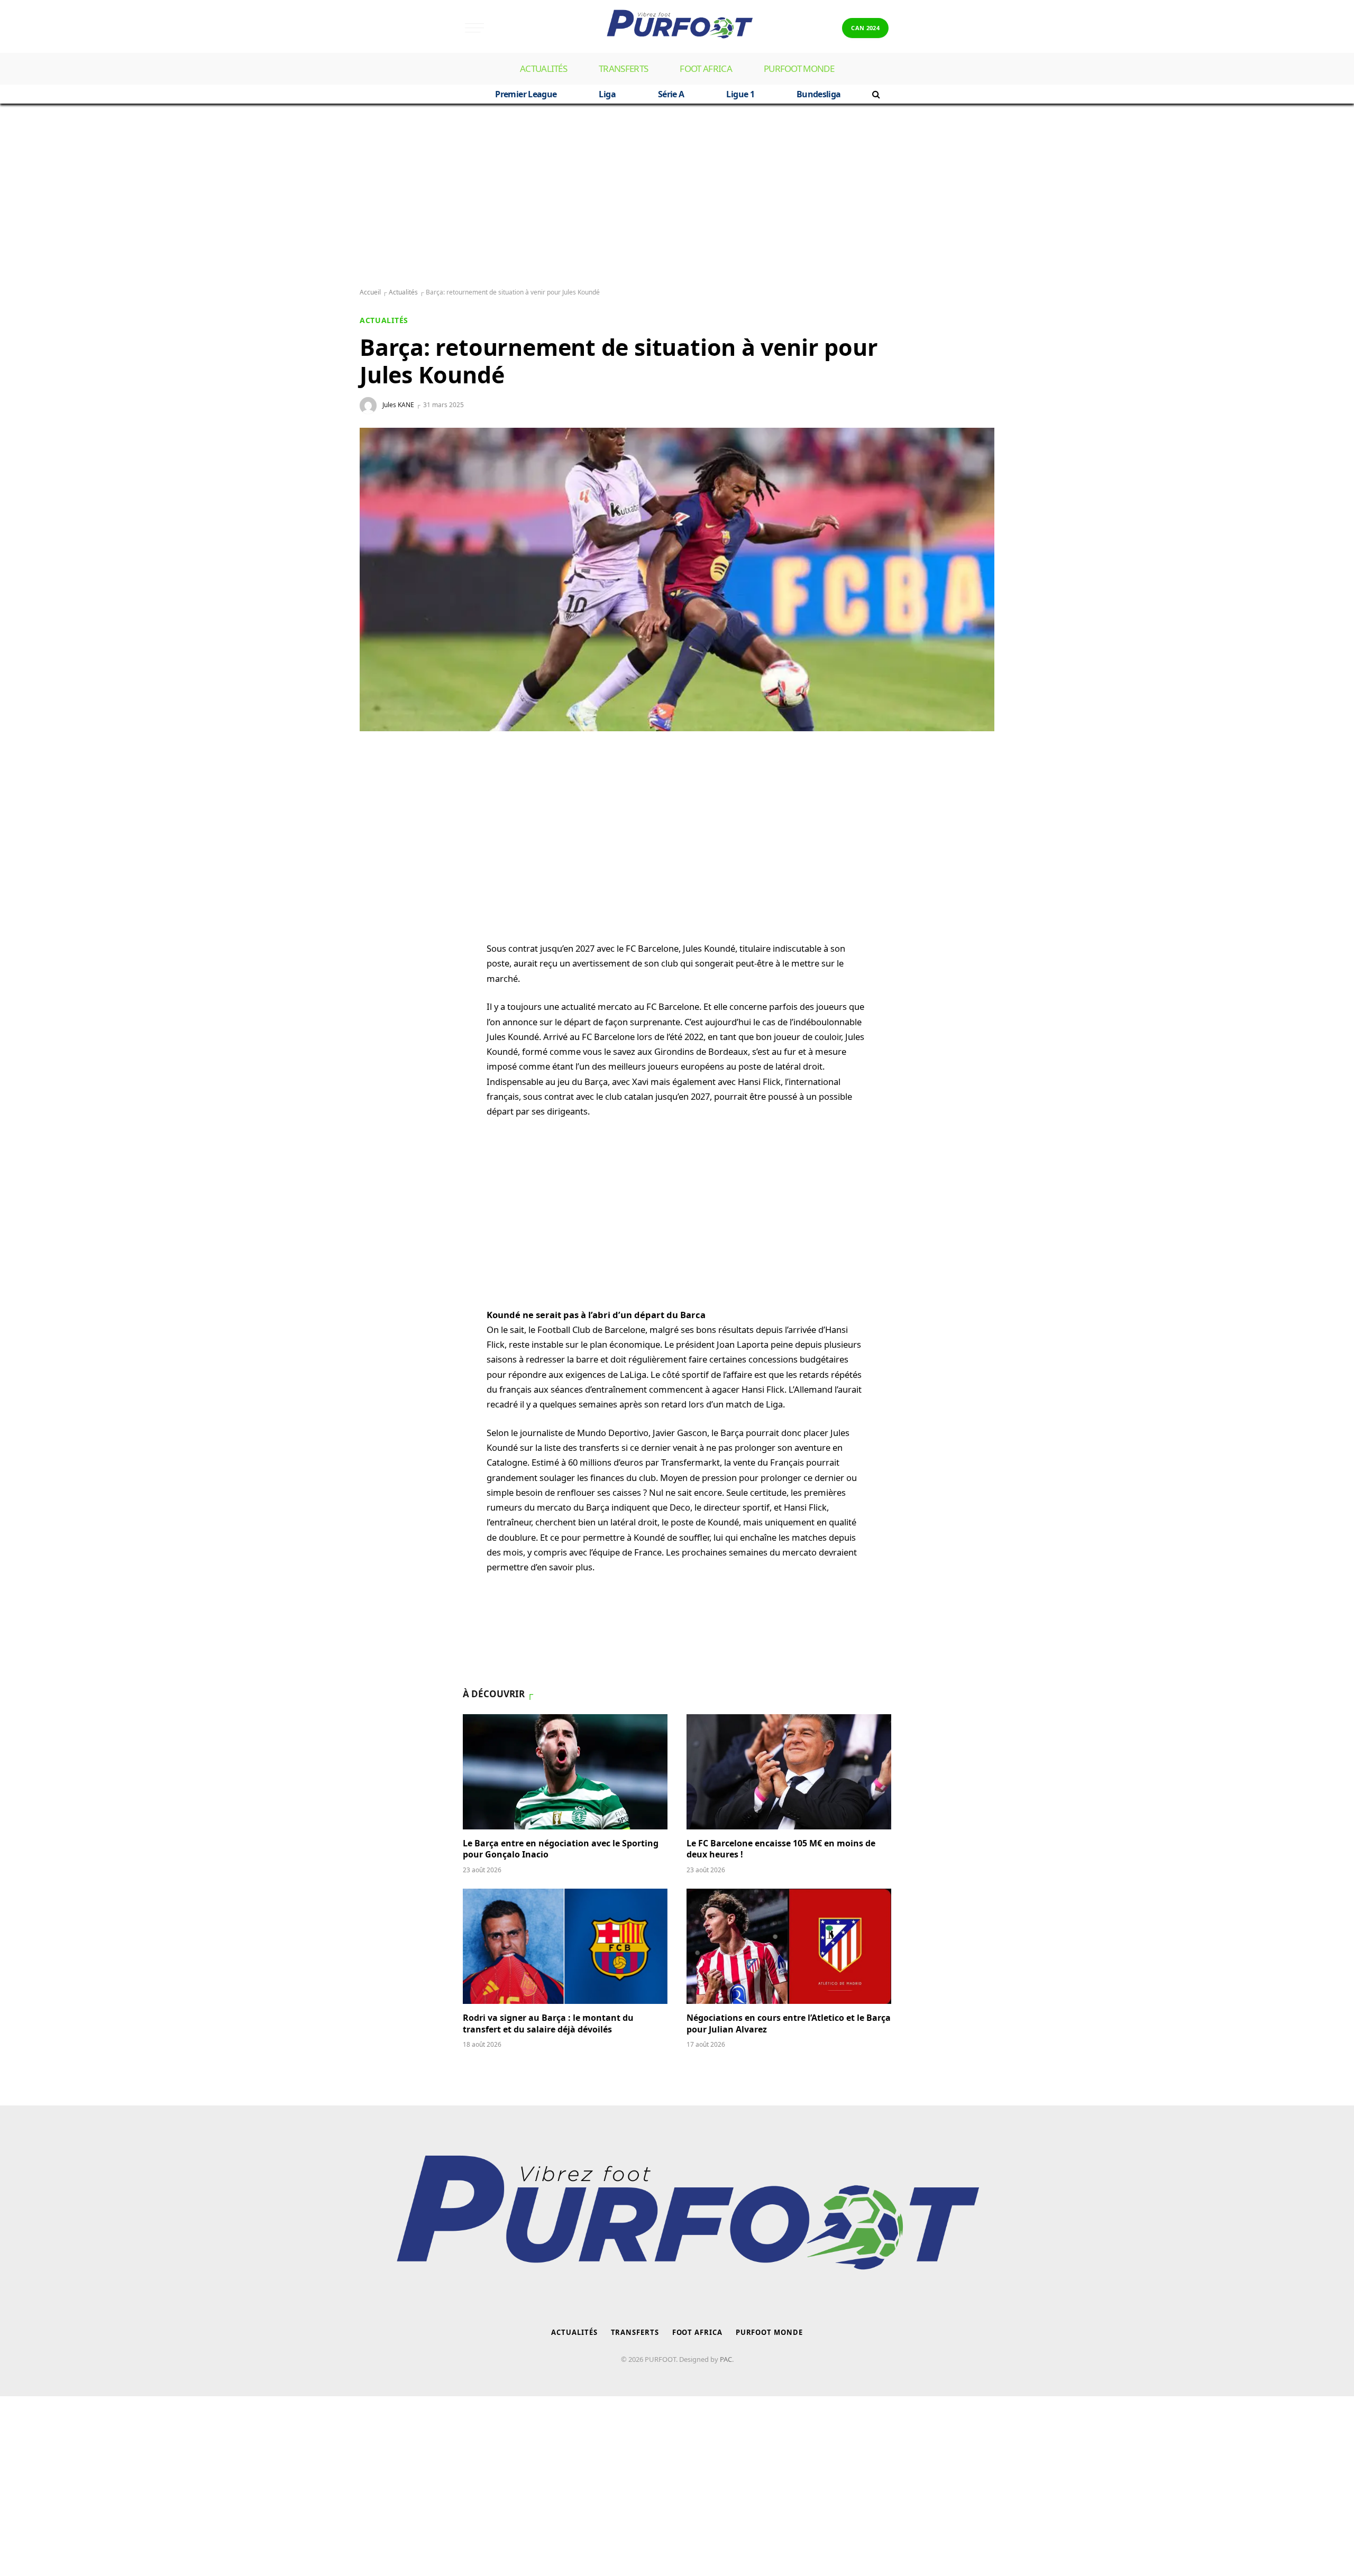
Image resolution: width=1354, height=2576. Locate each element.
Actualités (543, 68)
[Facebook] (378, 808)
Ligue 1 (740, 94)
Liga (607, 94)
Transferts (623, 68)
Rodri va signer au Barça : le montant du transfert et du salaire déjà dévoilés (548, 2024)
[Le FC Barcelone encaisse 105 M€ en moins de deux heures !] (789, 1772)
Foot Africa (706, 68)
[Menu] (474, 28)
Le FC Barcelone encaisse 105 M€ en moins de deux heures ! (781, 1849)
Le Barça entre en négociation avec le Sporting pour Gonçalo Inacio (561, 1849)
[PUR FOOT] (677, 28)
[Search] (875, 94)
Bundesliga (819, 94)
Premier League (526, 94)
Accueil (370, 292)
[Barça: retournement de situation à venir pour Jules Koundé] (677, 579)
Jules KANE (398, 405)
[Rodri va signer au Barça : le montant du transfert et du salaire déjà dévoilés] (565, 1946)
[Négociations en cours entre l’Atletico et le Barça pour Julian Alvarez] (789, 1946)
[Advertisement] (677, 196)
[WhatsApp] (378, 783)
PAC (726, 2359)
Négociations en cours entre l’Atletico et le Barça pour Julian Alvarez (789, 2024)
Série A (671, 94)
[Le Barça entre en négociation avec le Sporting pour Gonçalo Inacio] (565, 1772)
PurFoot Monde (799, 68)
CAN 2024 (865, 28)
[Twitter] (378, 834)
